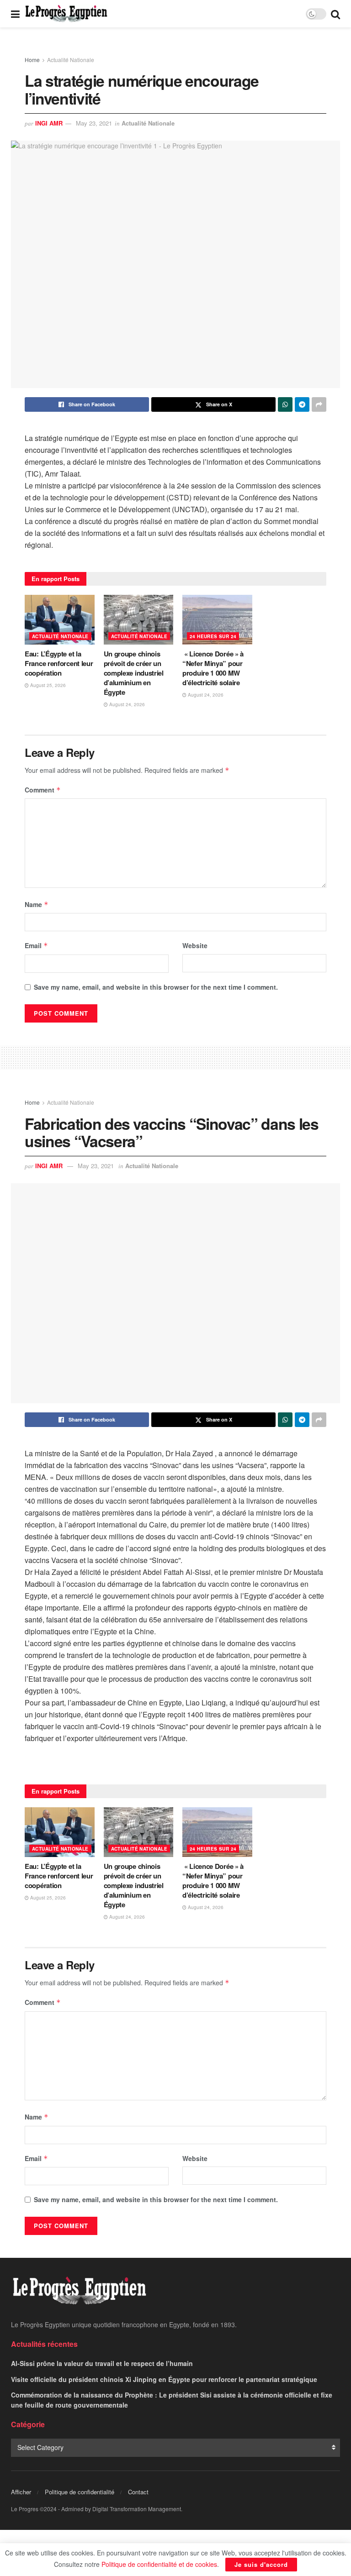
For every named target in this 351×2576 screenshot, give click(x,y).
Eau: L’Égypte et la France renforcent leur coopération (59, 663)
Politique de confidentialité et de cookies (159, 2564)
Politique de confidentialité (80, 2492)
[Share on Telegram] (302, 404)
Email (36, 945)
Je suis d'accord (261, 2564)
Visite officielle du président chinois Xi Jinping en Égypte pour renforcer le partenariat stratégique (164, 2379)
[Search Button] (335, 14)
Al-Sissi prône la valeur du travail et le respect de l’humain (102, 2363)
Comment (43, 790)
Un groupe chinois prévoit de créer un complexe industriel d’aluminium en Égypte (134, 673)
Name (37, 904)
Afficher (21, 2492)
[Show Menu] (15, 14)
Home (32, 60)
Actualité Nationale (71, 60)
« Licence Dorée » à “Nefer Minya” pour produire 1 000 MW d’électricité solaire (213, 668)
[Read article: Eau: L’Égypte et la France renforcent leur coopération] (60, 620)
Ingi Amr (49, 123)
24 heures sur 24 (213, 636)
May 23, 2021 (94, 123)
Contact (138, 2492)
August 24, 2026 (126, 704)
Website (195, 945)
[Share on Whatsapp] (285, 404)
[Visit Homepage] (66, 14)
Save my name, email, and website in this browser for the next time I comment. (156, 987)
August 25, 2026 (47, 685)
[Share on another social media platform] (319, 404)
